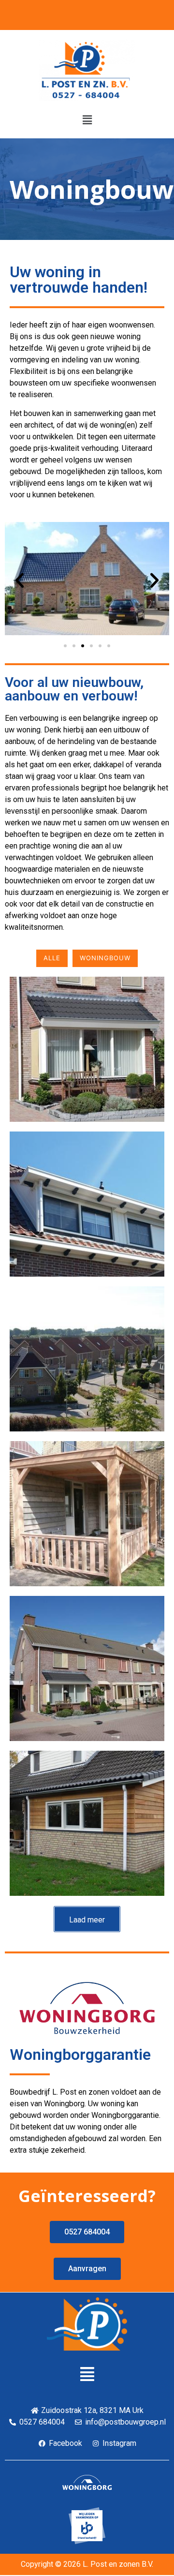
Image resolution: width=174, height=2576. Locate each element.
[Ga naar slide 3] (83, 646)
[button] (87, 120)
